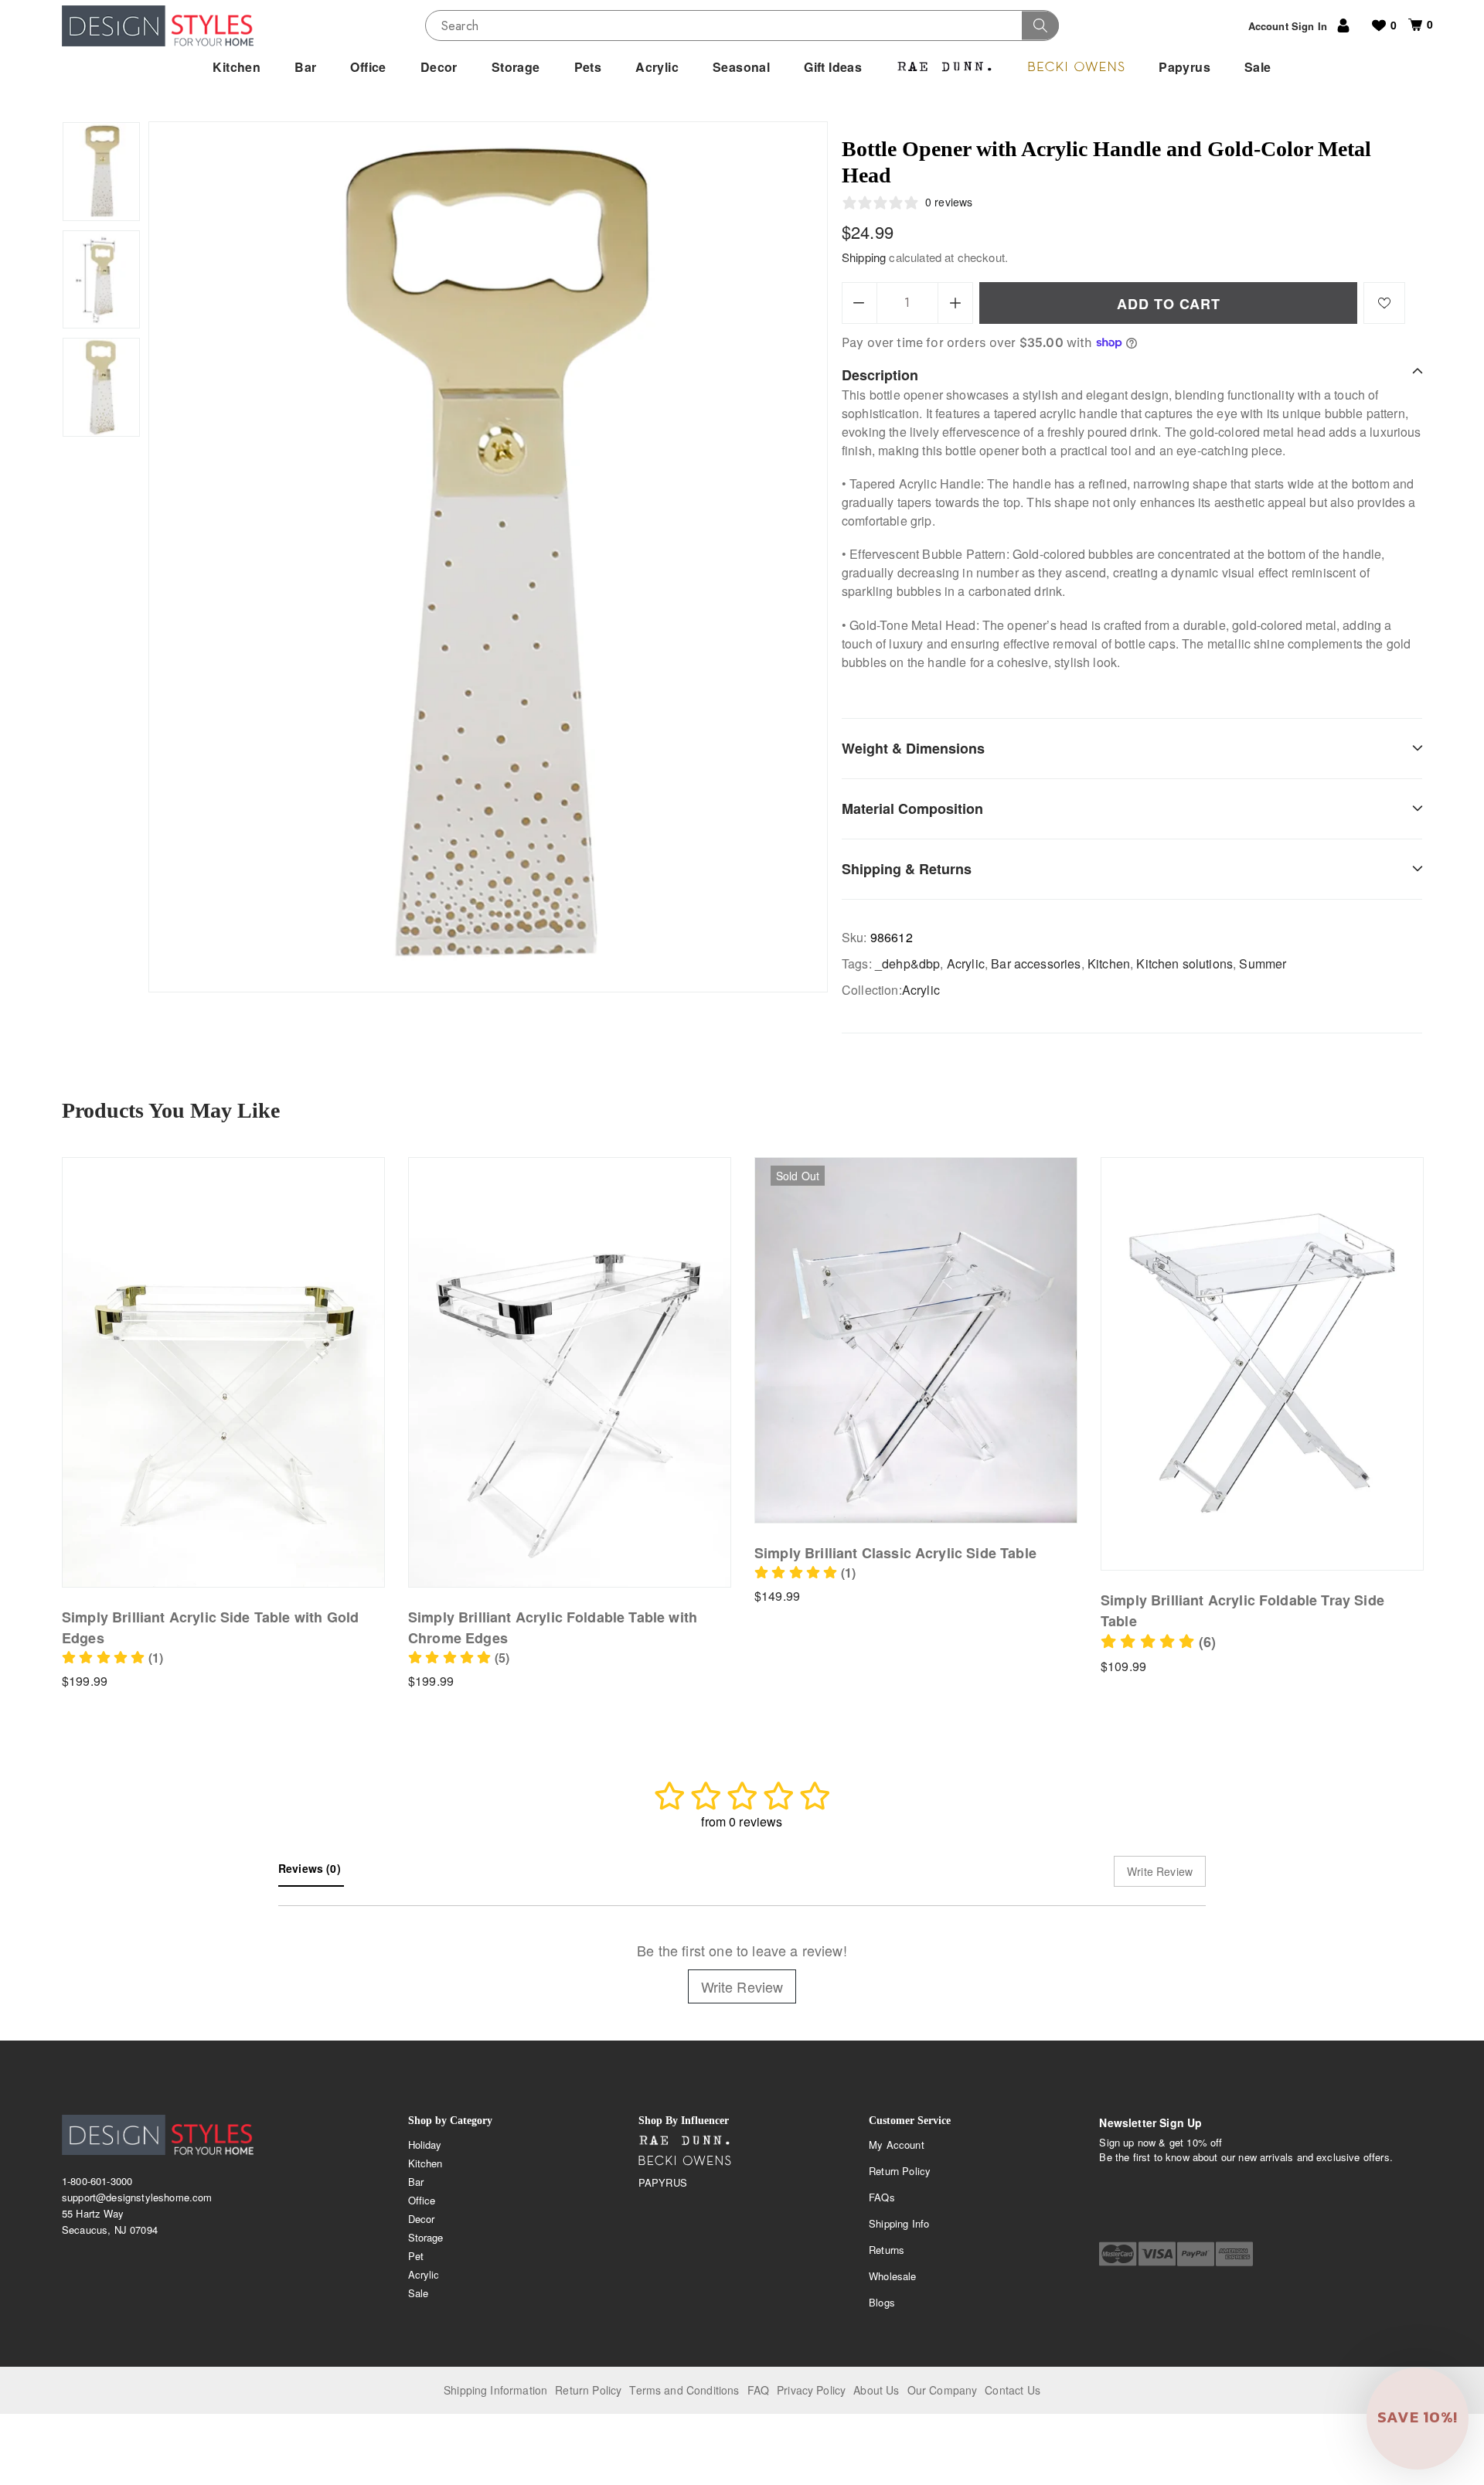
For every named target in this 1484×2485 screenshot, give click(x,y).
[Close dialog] (1010, 1123)
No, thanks (838, 1413)
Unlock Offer (838, 1333)
